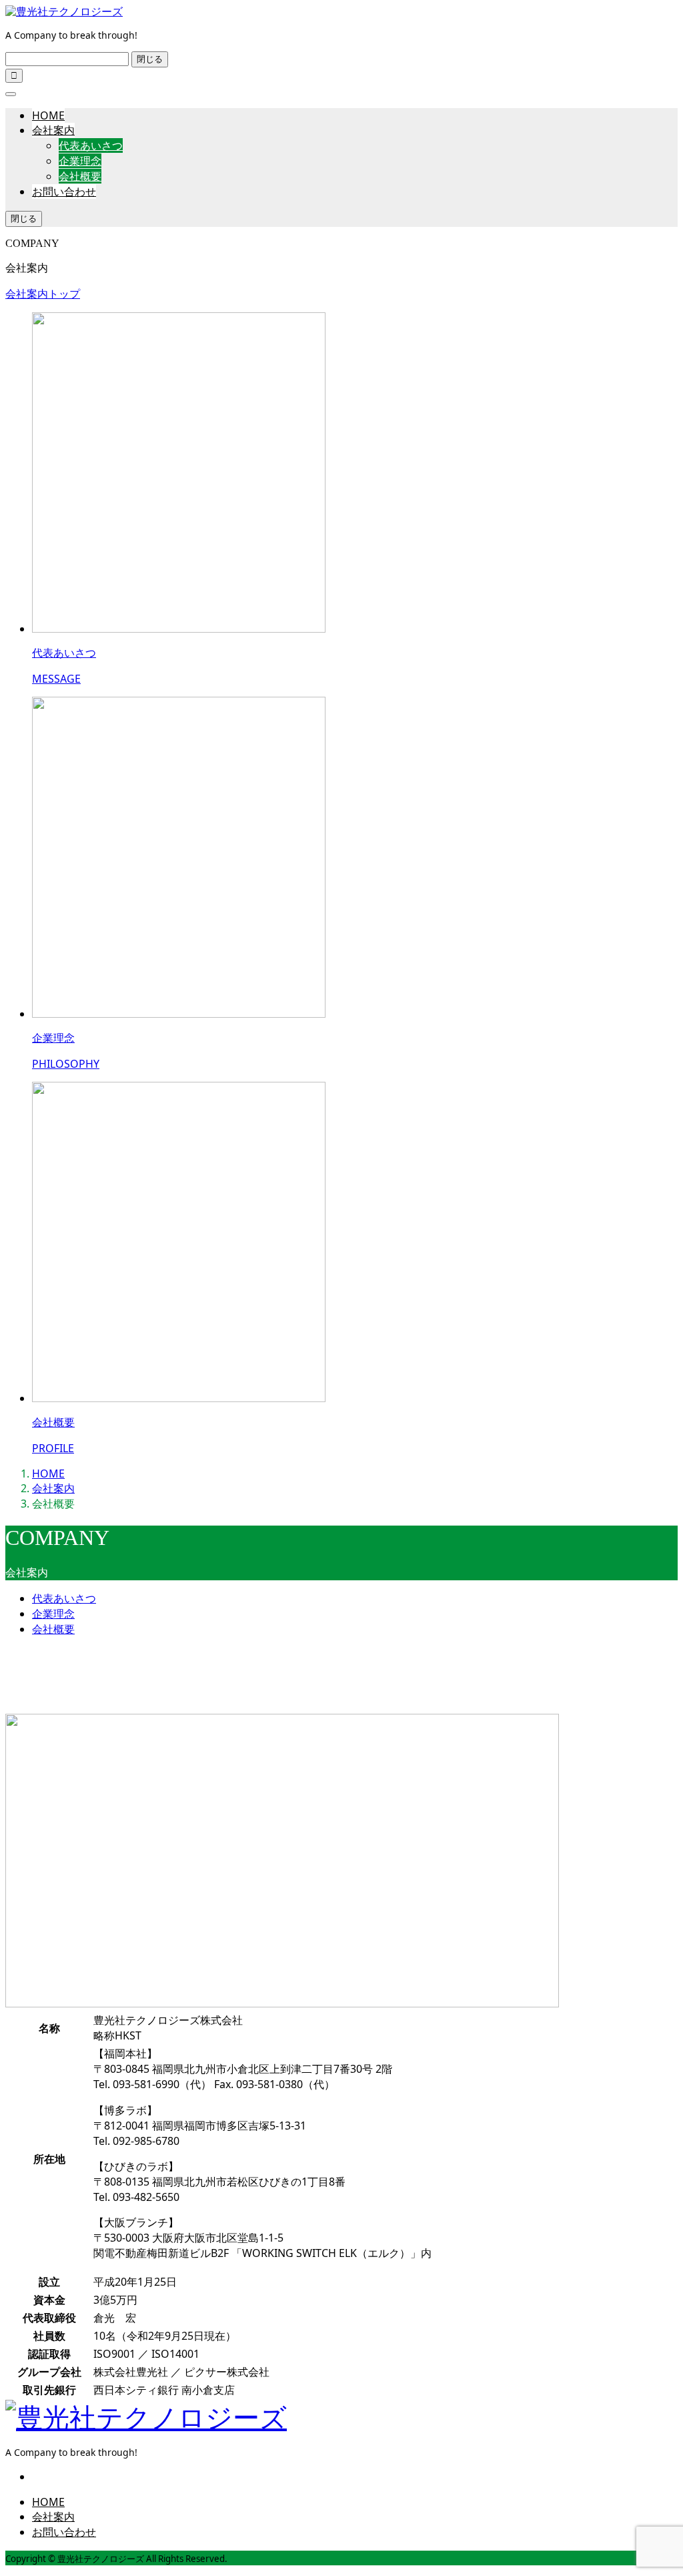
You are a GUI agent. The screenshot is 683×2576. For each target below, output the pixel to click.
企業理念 (80, 161)
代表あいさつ (91, 145)
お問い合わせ (64, 192)
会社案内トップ (43, 294)
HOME (48, 115)
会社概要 (80, 176)
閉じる (150, 59)
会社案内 (53, 130)
